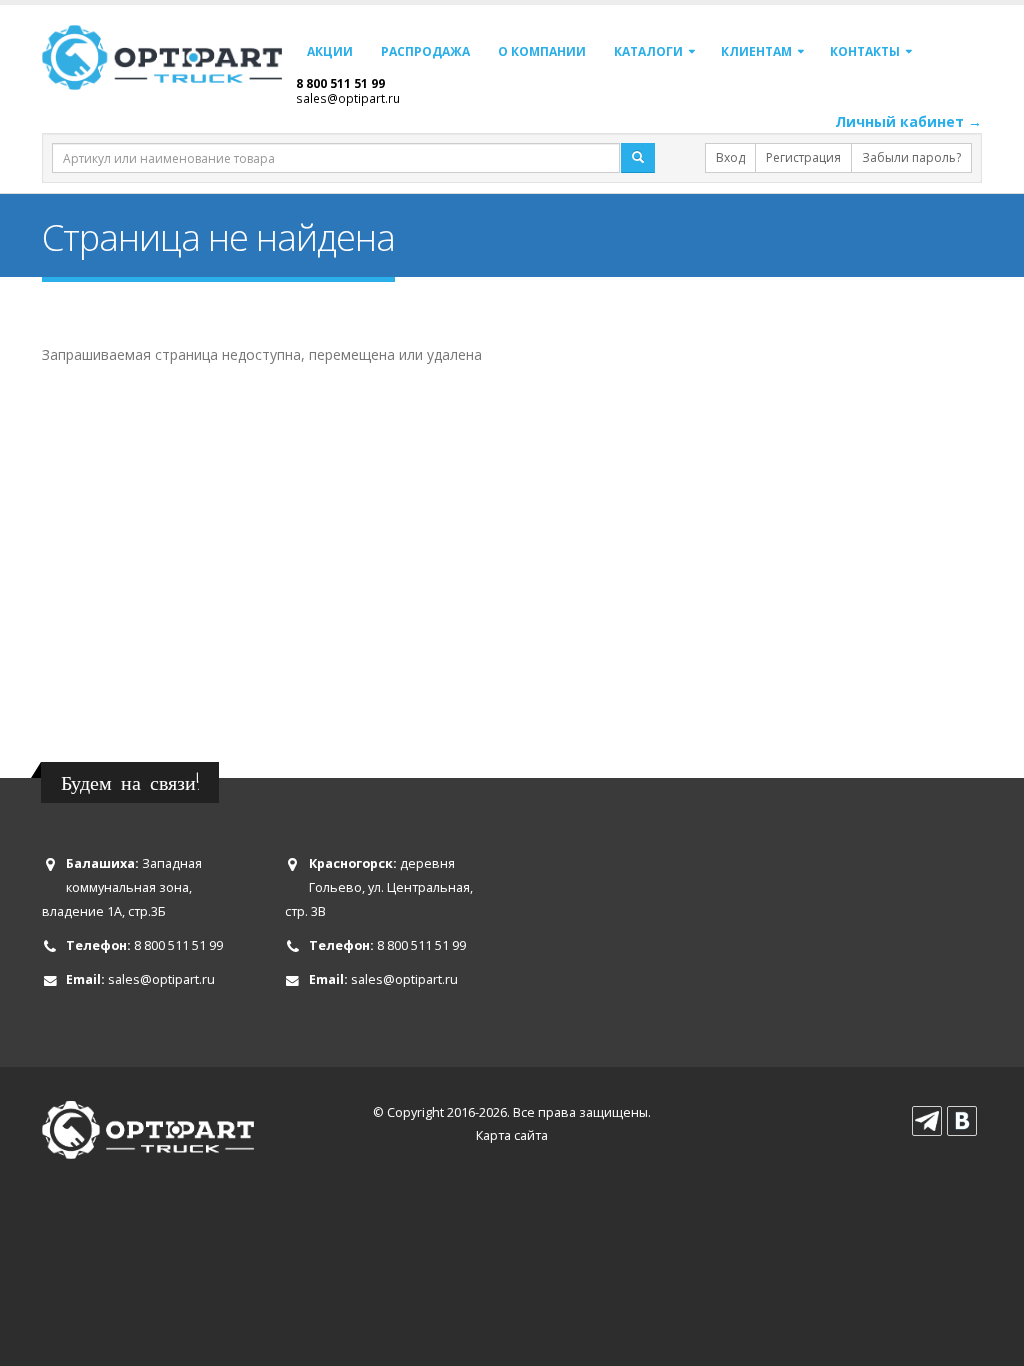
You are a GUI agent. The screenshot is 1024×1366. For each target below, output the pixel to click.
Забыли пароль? (911, 157)
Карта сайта (512, 1135)
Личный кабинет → (908, 121)
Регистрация (803, 157)
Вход (730, 157)
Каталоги (648, 51)
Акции (330, 51)
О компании (542, 51)
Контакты (865, 51)
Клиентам (756, 51)
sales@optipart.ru (348, 98)
